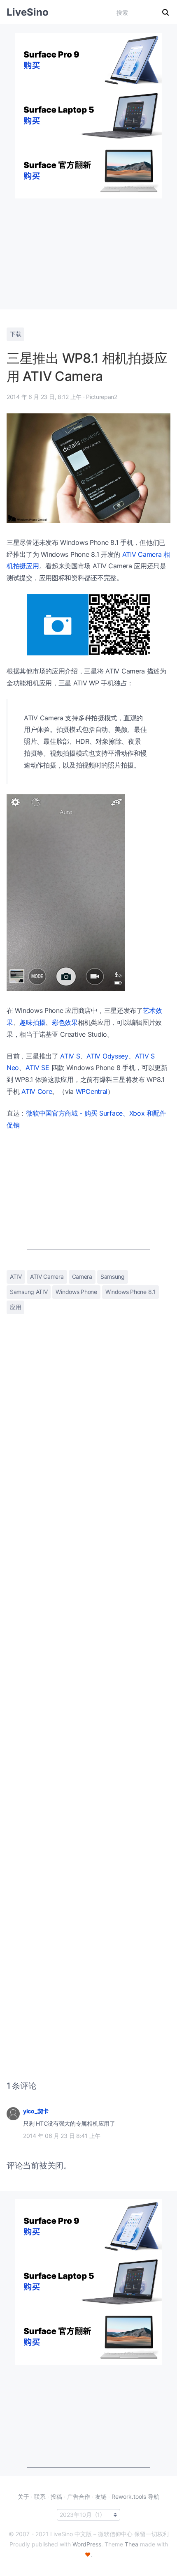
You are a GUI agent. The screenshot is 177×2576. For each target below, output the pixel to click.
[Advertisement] (88, 250)
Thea (132, 2544)
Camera (82, 1276)
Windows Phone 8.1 (130, 1292)
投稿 (56, 2496)
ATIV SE (37, 1068)
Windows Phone (76, 1292)
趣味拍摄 (32, 1022)
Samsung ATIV (29, 1292)
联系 (40, 2496)
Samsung (113, 1276)
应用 (15, 1307)
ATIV (16, 1276)
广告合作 (79, 2496)
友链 (101, 2496)
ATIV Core (37, 1091)
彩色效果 (65, 1022)
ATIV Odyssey (107, 1056)
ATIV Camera (47, 1276)
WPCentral (92, 1091)
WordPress (87, 2544)
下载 (15, 334)
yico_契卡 (36, 2111)
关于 (23, 2496)
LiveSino (28, 12)
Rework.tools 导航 (135, 2496)
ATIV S (70, 1056)
